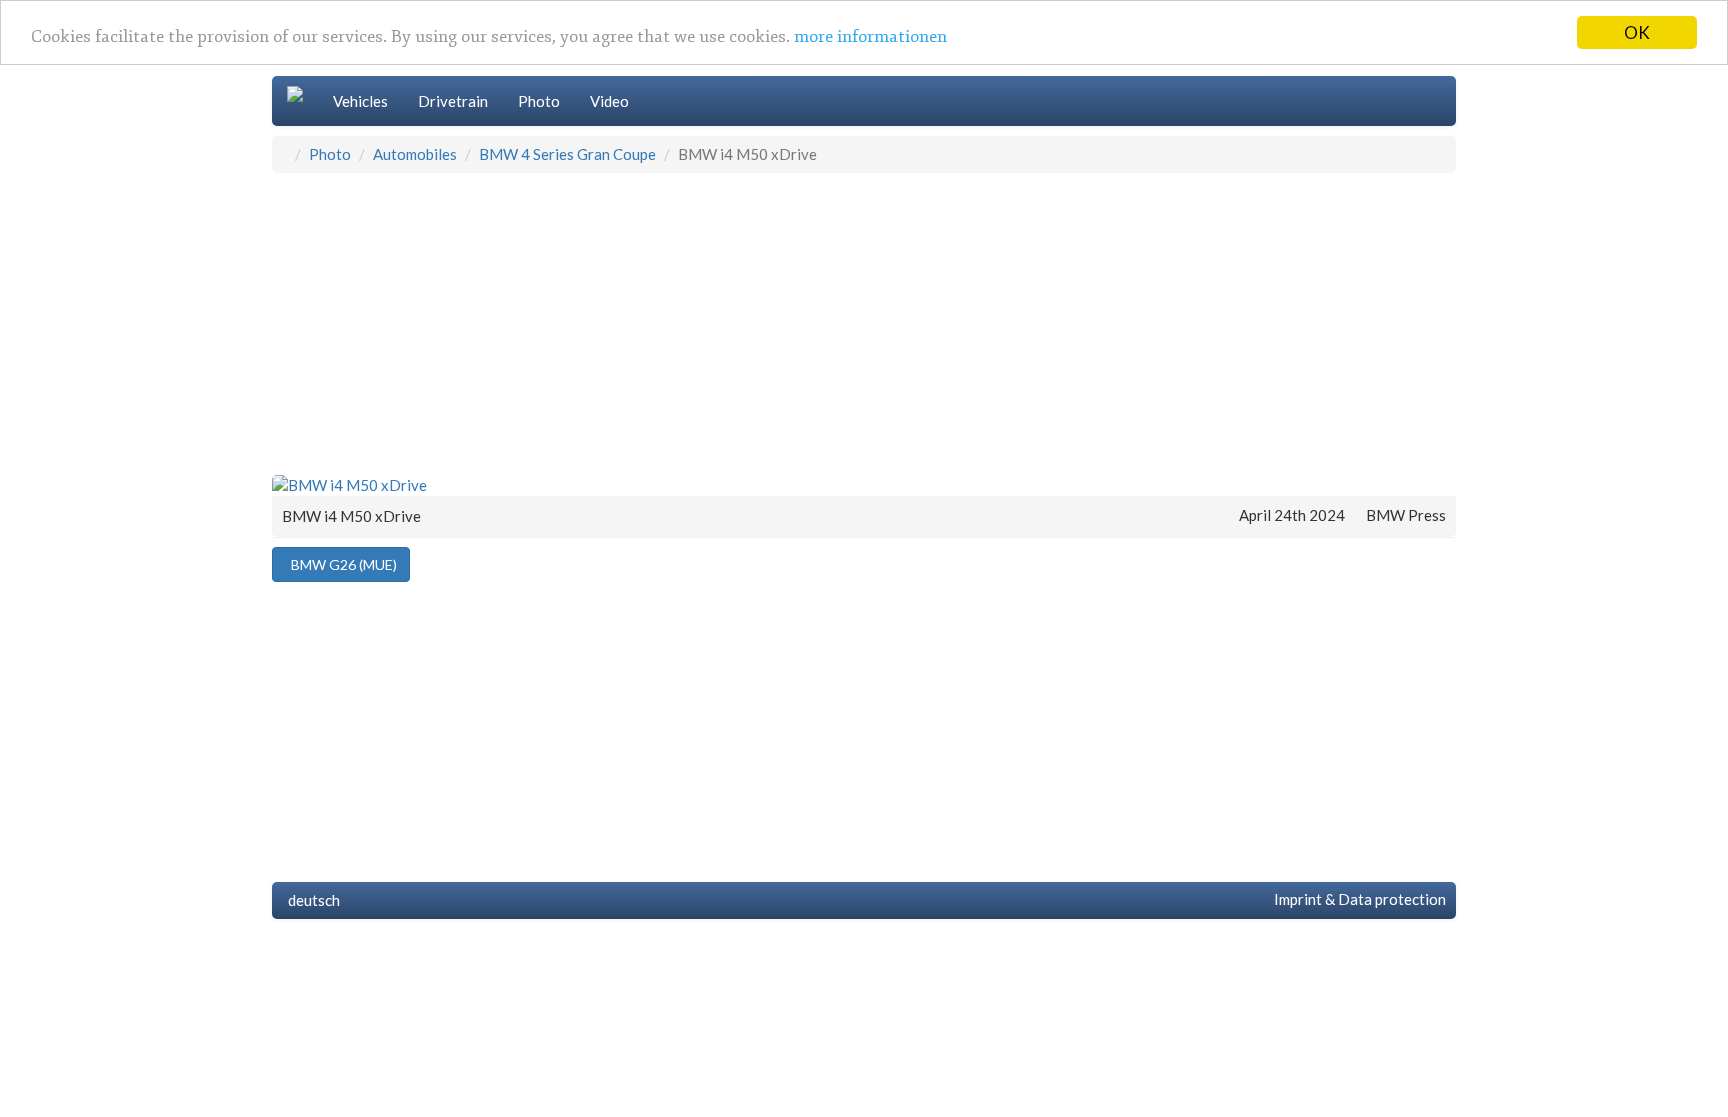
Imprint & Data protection (1357, 899)
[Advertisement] (864, 323)
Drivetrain (453, 101)
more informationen (870, 36)
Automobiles (415, 154)
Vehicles (360, 101)
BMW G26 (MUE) (341, 564)
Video (609, 101)
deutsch (311, 900)
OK (1637, 32)
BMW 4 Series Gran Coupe (567, 154)
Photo (539, 101)
